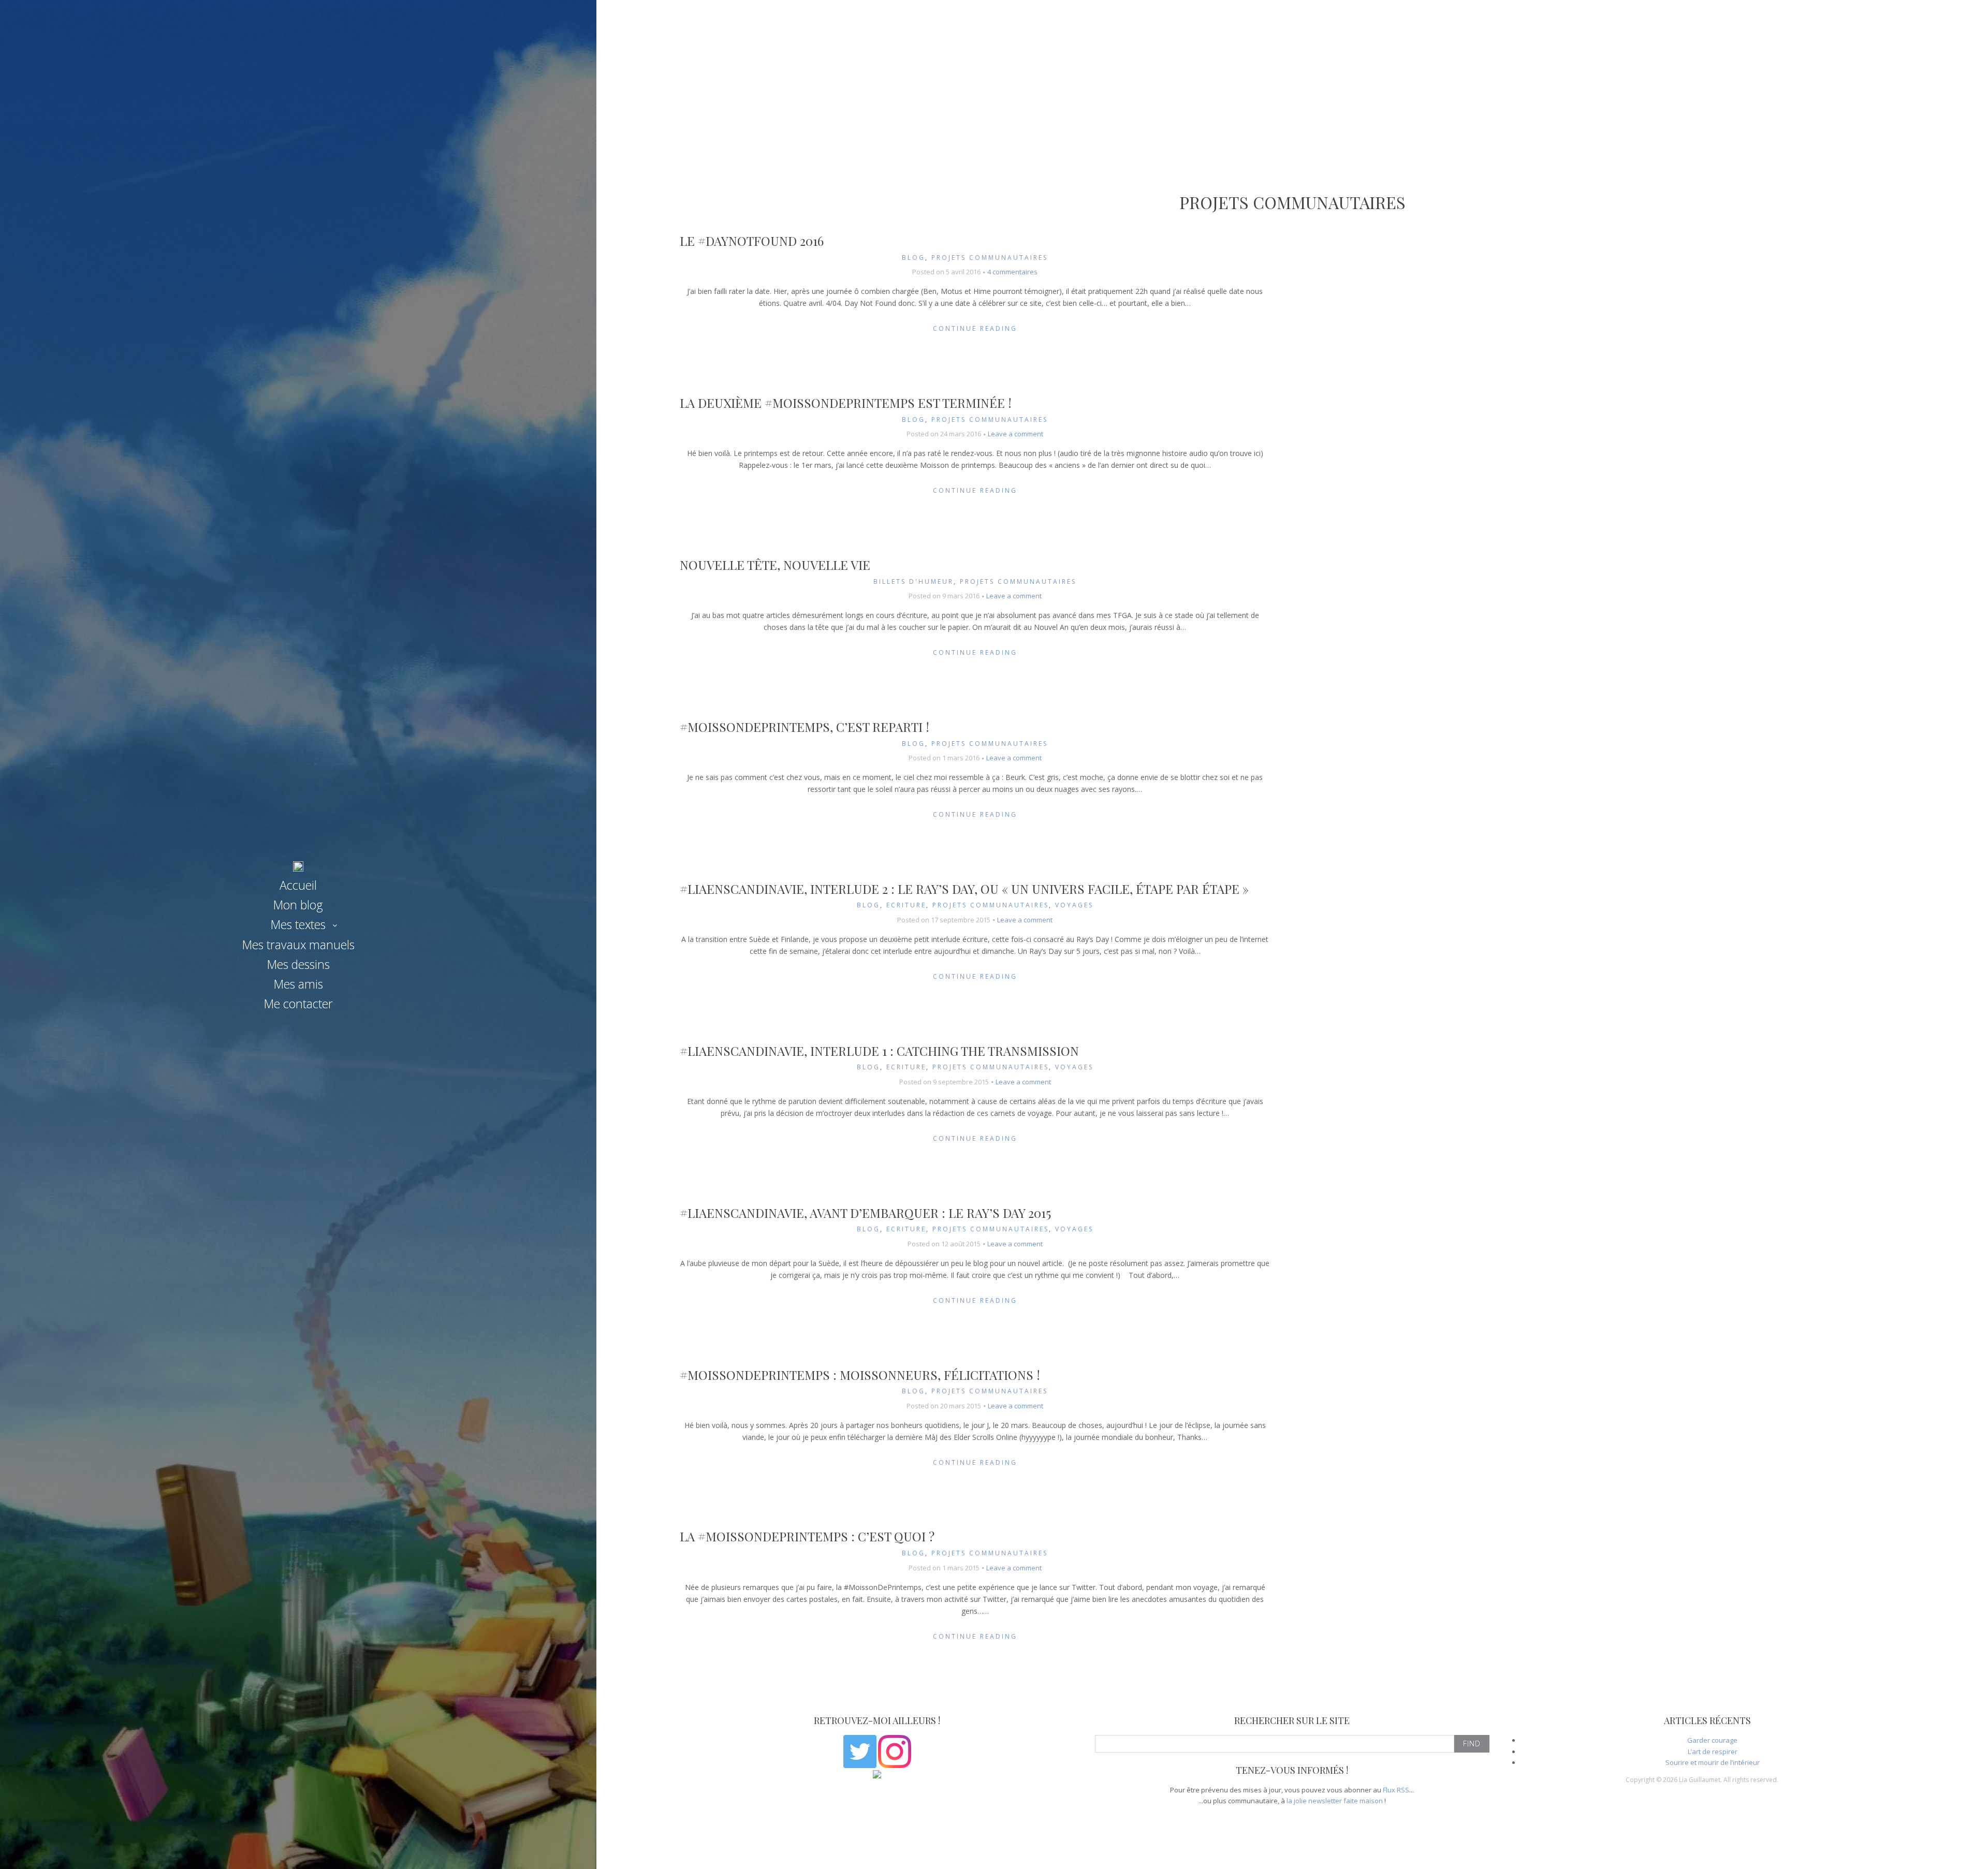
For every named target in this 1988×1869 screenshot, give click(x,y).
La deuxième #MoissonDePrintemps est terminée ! (846, 403)
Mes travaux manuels (298, 945)
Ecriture (906, 905)
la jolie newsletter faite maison (1335, 1801)
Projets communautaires (990, 257)
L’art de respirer (1713, 1752)
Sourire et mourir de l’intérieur (1713, 1762)
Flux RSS (1396, 1790)
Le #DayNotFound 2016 (752, 241)
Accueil (298, 885)
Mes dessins (298, 964)
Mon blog (298, 905)
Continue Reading (975, 328)
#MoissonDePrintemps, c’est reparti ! (805, 727)
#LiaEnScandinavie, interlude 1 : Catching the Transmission (879, 1051)
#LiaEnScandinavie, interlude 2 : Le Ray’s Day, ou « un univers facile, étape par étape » (964, 889)
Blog (913, 257)
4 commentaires (1012, 272)
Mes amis (298, 984)
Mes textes (298, 924)
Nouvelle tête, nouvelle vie (775, 565)
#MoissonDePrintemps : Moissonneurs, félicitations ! (860, 1375)
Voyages (1074, 905)
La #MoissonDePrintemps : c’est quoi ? (807, 1536)
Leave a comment (1015, 434)
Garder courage (1712, 1740)
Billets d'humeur (913, 582)
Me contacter (298, 1004)
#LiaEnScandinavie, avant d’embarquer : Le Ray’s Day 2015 (865, 1213)
